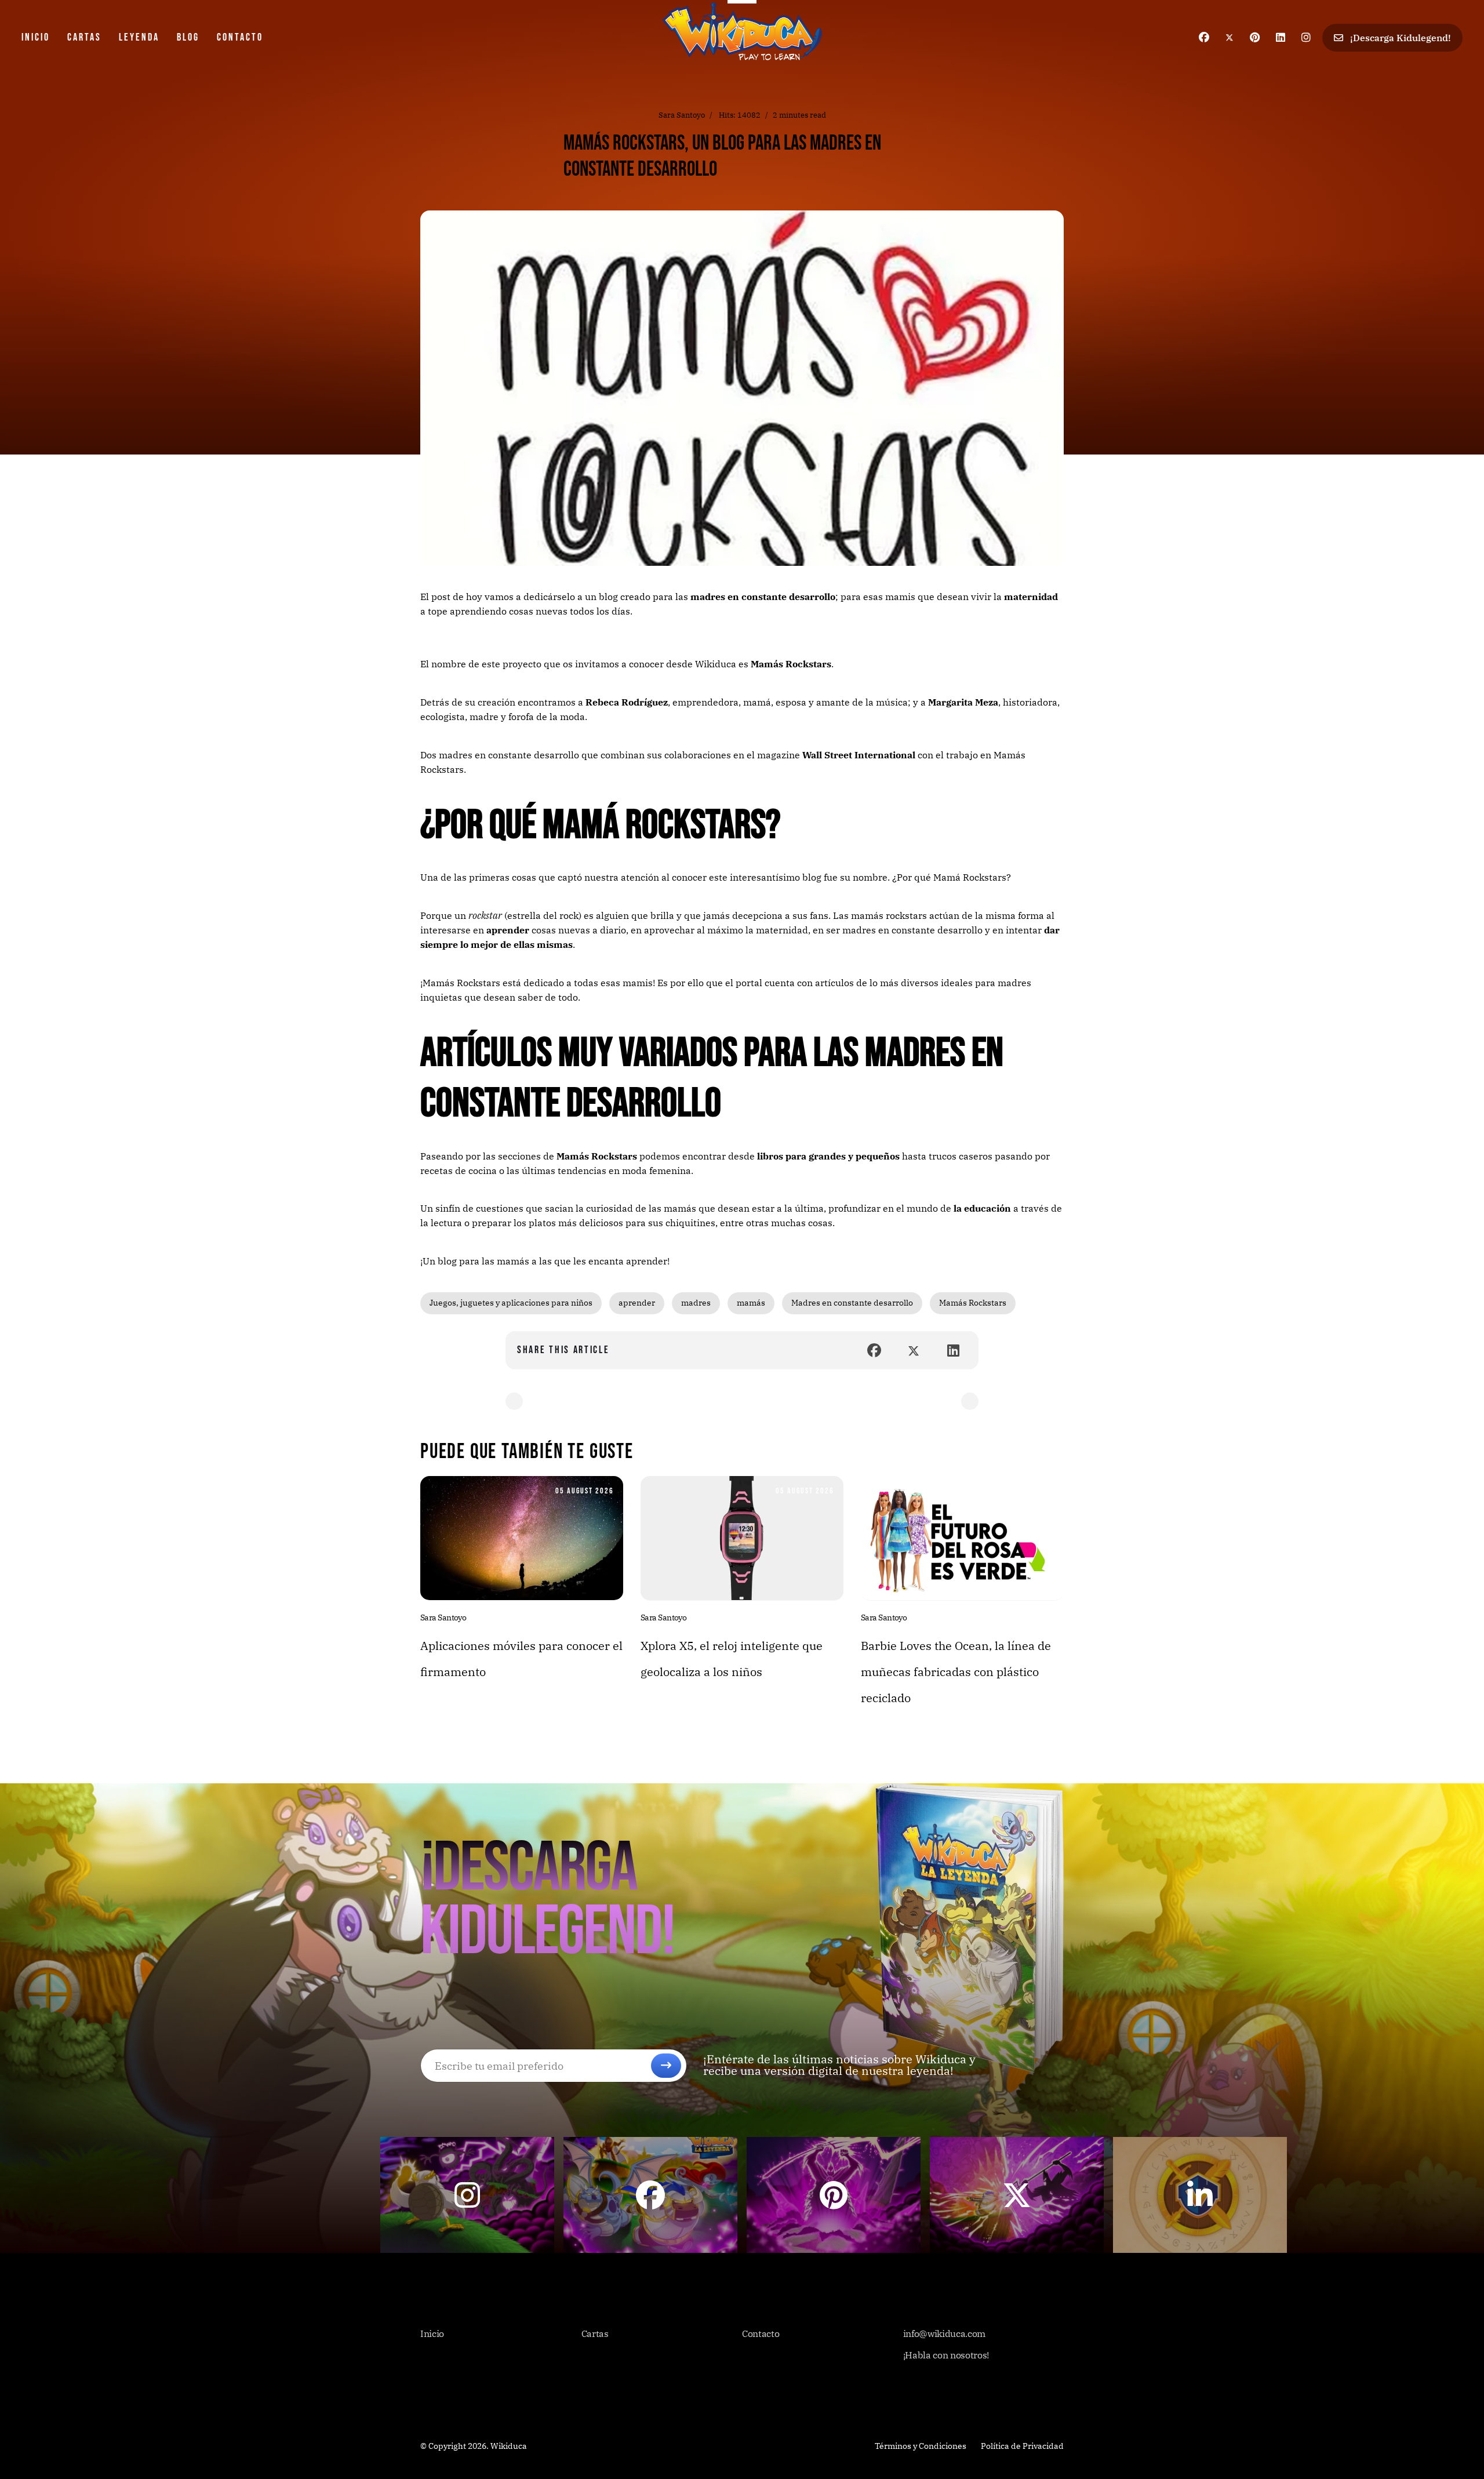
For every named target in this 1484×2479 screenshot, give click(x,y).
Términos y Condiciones (921, 2446)
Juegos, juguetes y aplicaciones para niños (511, 1303)
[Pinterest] (1255, 37)
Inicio (36, 37)
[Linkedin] (1281, 37)
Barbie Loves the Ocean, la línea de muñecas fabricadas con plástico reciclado (956, 1672)
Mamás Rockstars (791, 664)
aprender (637, 1303)
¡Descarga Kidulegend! (1399, 38)
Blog (188, 37)
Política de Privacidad (1022, 2446)
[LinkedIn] (953, 1350)
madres (696, 1303)
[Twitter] (1230, 37)
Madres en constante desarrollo (852, 1303)
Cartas (84, 37)
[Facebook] (1204, 37)
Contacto (240, 37)
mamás (751, 1303)
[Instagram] (1306, 37)
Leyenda (139, 37)
